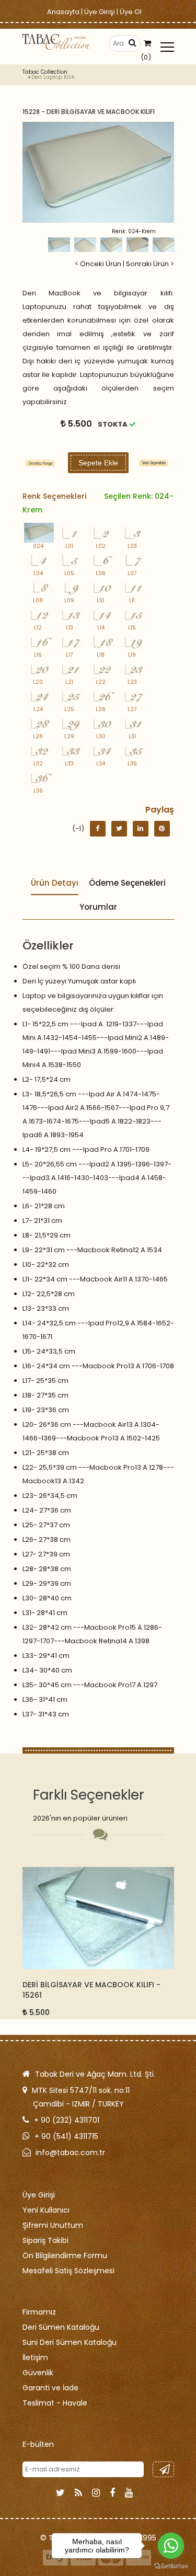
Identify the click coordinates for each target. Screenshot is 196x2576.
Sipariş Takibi (45, 2240)
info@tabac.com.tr (70, 2153)
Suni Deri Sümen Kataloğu (70, 2342)
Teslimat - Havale (55, 2403)
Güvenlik (38, 2373)
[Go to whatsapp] (171, 2546)
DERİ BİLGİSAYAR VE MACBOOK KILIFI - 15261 (91, 1990)
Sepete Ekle (98, 463)
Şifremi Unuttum (53, 2225)
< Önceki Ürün (98, 264)
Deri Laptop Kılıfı (53, 77)
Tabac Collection (45, 72)
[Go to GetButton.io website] (171, 2566)
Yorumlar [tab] (98, 907)
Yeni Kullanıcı (46, 2210)
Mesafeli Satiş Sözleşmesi (68, 2271)
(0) (146, 57)
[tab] (153, 463)
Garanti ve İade (50, 2388)
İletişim (35, 2357)
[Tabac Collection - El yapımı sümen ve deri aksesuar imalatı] (56, 42)
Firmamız (39, 2312)
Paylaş (160, 810)
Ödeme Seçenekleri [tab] (127, 883)
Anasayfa (63, 12)
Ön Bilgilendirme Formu (65, 2256)
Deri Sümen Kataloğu (61, 2327)
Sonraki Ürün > (150, 264)
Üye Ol (131, 12)
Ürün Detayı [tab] (55, 883)
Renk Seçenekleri (98, 503)
